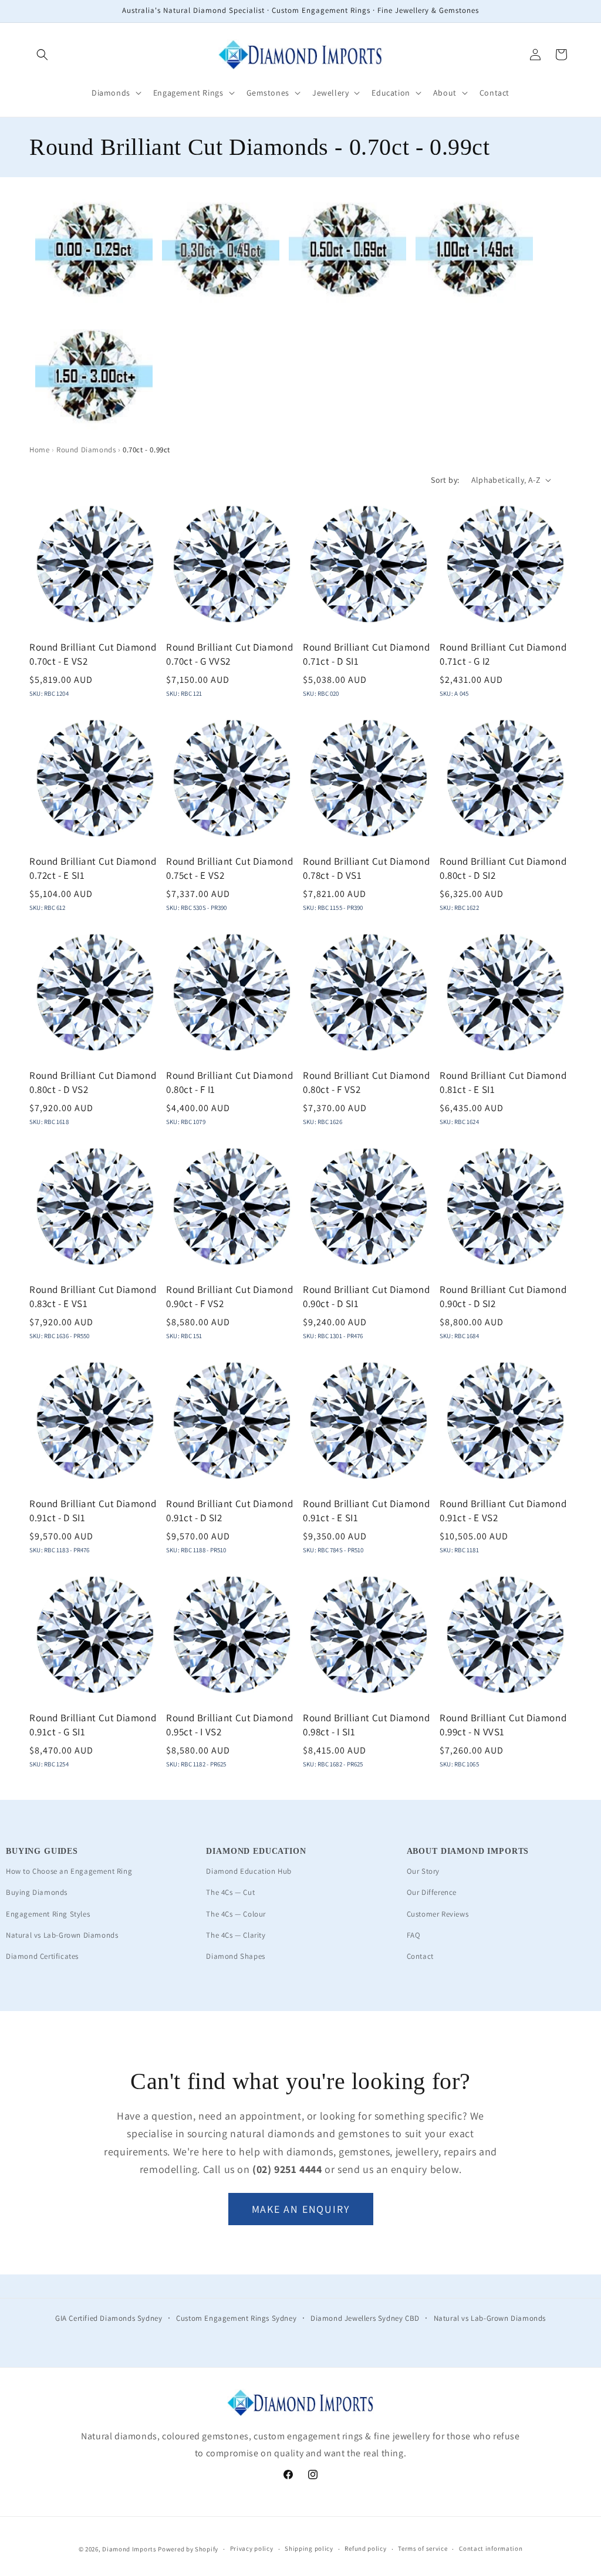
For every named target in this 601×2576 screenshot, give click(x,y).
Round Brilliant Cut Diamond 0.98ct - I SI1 (366, 1725)
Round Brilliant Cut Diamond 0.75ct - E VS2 (229, 868)
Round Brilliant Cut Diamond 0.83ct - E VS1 (93, 1297)
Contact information (491, 2548)
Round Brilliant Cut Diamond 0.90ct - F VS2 (229, 1297)
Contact (420, 1956)
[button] (42, 55)
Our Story (423, 1871)
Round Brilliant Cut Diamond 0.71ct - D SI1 (366, 654)
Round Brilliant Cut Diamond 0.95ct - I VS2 (229, 1725)
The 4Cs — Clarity (236, 1935)
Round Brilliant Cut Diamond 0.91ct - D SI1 (93, 1511)
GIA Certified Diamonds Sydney (109, 2318)
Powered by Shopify (188, 2549)
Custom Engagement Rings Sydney (236, 2318)
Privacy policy (252, 2548)
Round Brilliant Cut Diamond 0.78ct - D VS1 (366, 868)
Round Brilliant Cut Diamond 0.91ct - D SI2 (229, 1511)
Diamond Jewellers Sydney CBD (365, 2318)
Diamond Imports (129, 2549)
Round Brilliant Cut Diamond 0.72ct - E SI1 (93, 868)
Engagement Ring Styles (48, 1914)
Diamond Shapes (235, 1956)
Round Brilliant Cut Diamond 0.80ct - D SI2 (503, 868)
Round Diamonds (86, 450)
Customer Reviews (438, 1914)
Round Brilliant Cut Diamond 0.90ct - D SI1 (366, 1297)
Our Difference (432, 1892)
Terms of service (423, 2548)
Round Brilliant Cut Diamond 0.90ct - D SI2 (503, 1297)
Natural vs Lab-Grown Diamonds (62, 1935)
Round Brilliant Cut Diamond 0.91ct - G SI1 (93, 1725)
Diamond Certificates (42, 1956)
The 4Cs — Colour (236, 1914)
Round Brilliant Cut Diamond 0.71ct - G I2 (503, 654)
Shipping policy (309, 2548)
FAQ (414, 1935)
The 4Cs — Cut (230, 1892)
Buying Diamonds (37, 1892)
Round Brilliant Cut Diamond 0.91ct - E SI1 (366, 1511)
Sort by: (445, 480)
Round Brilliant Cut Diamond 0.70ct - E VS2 (93, 654)
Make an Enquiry (301, 2209)
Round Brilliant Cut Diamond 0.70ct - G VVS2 (229, 654)
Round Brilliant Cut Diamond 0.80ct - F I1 (229, 1082)
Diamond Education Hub (249, 1871)
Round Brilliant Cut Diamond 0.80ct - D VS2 (93, 1082)
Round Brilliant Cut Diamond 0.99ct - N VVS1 (503, 1725)
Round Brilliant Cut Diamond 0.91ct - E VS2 (503, 1511)
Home (39, 450)
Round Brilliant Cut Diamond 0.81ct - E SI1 (503, 1082)
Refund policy (365, 2548)
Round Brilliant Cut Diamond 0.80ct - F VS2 (366, 1082)
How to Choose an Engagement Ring (69, 1871)
